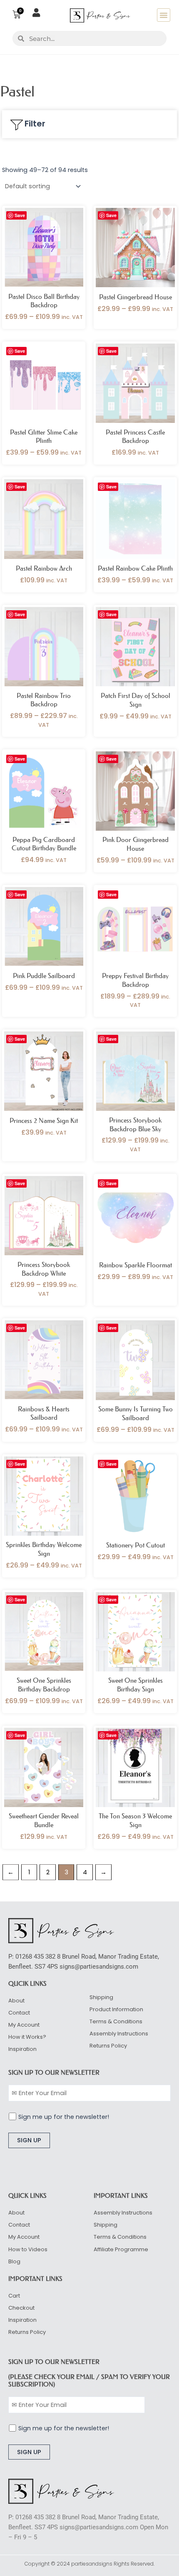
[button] (164, 15)
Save (20, 215)
